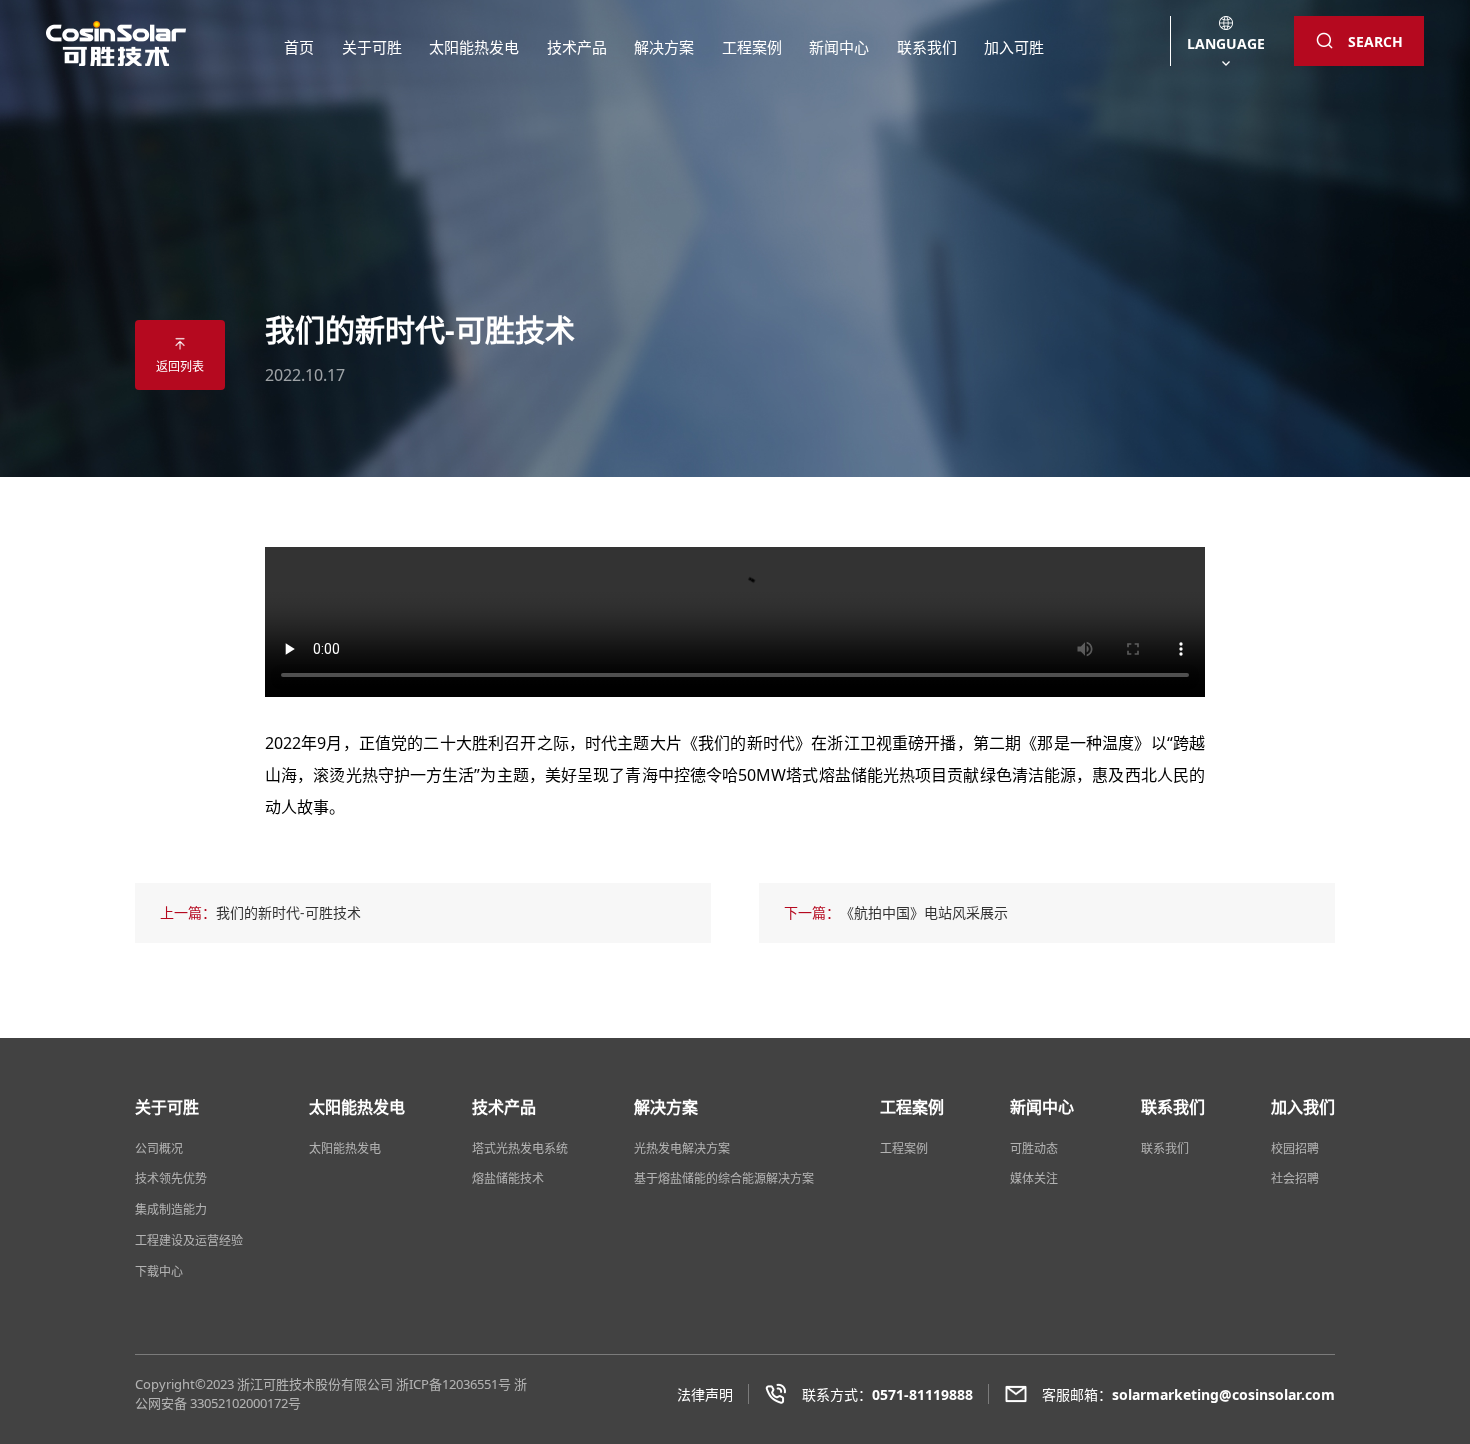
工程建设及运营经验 (189, 1240)
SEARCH (1375, 41)
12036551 (470, 1384)
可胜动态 (1034, 1148)
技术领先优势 (171, 1178)
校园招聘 (1295, 1148)
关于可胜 (372, 47)
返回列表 (180, 366)
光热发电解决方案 (682, 1148)
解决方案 (664, 47)
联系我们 (927, 47)
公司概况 (159, 1148)
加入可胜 (1014, 47)
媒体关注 (1034, 1178)
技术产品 (577, 47)
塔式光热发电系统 (520, 1148)
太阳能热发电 (474, 47)
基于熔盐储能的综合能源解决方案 (724, 1178)
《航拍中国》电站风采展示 (924, 912)
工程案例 (752, 47)
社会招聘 (1295, 1178)
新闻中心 (839, 47)
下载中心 (159, 1271)
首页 (299, 47)
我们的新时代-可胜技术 (288, 912)
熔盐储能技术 (508, 1178)
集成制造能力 (171, 1209)
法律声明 (705, 1394)
